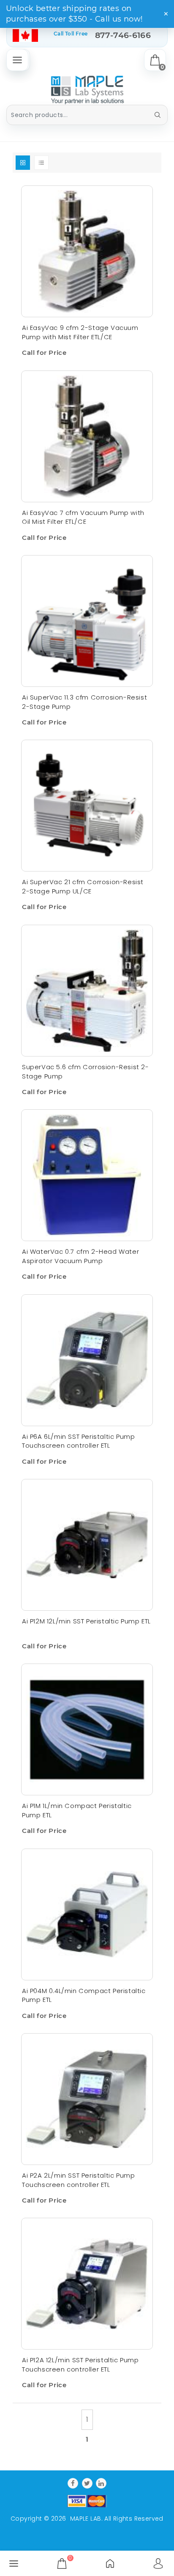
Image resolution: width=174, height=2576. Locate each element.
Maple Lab (86, 2519)
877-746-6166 (123, 35)
